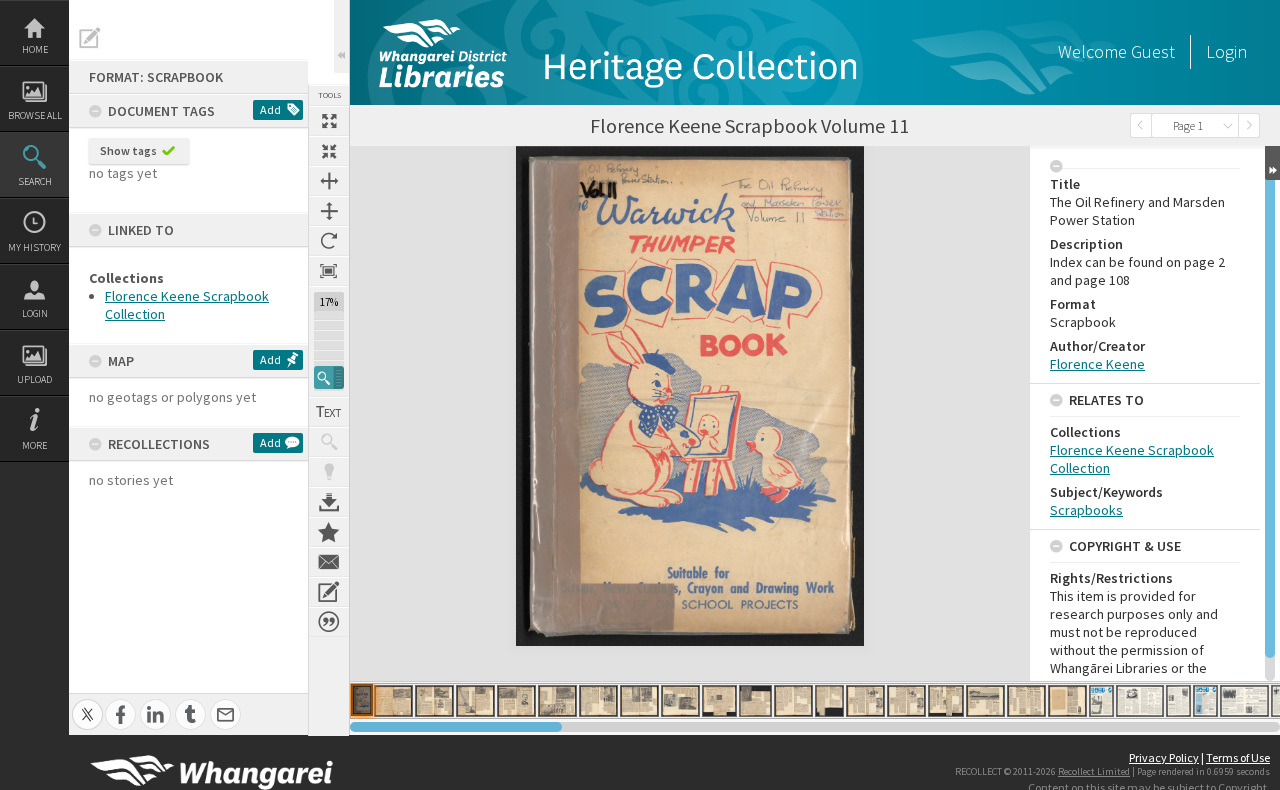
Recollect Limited (1094, 771)
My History (34, 247)
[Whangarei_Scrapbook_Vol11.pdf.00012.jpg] (793, 701)
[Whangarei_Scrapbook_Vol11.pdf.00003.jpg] (434, 701)
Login (35, 313)
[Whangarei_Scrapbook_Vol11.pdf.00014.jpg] (865, 701)
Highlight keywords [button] (329, 472)
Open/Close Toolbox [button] (341, 36)
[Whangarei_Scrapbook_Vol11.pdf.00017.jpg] (985, 701)
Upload (34, 379)
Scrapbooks (1086, 510)
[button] (329, 377)
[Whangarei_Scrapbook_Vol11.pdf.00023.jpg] (1205, 701)
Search (35, 181)
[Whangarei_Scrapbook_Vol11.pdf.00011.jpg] (755, 701)
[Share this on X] (87, 703)
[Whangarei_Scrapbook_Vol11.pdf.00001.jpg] (362, 700)
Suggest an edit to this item (90, 38)
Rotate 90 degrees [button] (329, 241)
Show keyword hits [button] (329, 442)
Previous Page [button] (1141, 125)
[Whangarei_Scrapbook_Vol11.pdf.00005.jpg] (516, 701)
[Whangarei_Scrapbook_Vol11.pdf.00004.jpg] (475, 701)
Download (329, 502)
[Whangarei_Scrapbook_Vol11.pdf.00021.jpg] (1140, 701)
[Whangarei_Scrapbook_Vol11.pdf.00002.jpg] (393, 701)
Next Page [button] (1249, 125)
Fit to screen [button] (329, 151)
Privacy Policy (1164, 757)
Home (35, 49)
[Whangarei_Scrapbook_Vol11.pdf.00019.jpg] (1067, 701)
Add (270, 109)
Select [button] (1228, 125)
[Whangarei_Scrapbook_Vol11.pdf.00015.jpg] (906, 701)
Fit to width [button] (329, 181)
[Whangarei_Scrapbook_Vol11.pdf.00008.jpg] (639, 701)
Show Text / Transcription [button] (329, 412)
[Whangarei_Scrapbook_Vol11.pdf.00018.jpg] (1026, 701)
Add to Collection (329, 532)
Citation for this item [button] (329, 622)
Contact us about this (329, 562)
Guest (1153, 51)
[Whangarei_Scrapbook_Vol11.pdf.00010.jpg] (719, 701)
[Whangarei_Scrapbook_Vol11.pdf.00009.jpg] (680, 701)
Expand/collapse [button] (1272, 163)
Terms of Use (1238, 757)
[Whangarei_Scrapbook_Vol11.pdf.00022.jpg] (1178, 701)
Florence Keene (1097, 364)
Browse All (35, 115)
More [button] (34, 445)
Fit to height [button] (329, 211)
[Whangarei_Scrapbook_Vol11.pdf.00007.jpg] (598, 701)
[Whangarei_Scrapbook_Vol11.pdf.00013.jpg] (829, 701)
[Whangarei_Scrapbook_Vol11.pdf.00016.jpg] (946, 701)
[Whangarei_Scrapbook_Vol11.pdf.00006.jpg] (557, 701)
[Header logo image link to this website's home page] (615, 16)
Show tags (128, 150)
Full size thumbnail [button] (329, 121)
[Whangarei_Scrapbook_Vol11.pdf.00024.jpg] (1244, 701)
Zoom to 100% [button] (329, 271)
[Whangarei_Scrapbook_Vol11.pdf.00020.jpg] (1101, 701)
